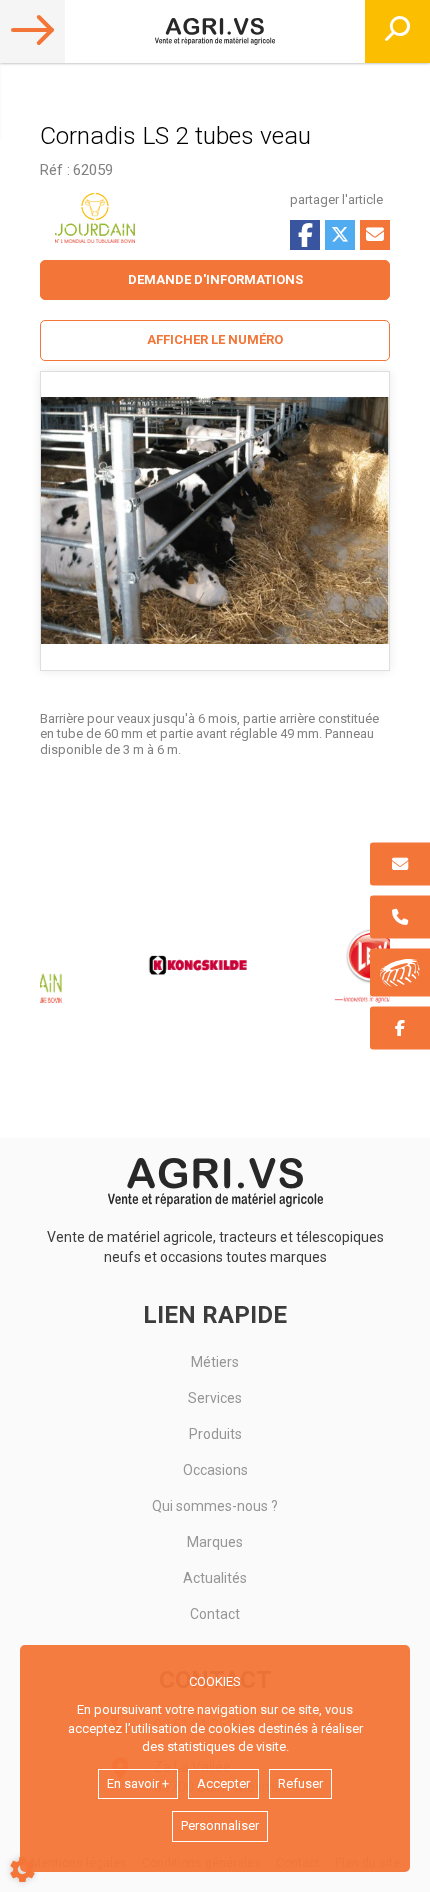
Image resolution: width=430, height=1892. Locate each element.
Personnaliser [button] (220, 1825)
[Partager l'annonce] (375, 235)
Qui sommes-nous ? (215, 1506)
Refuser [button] (300, 1783)
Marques (215, 1542)
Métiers (215, 1362)
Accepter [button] (223, 1783)
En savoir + (138, 1783)
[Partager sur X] (340, 235)
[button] (215, 340)
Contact (215, 1614)
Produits (215, 1434)
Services (215, 1398)
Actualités (215, 1578)
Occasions (215, 1470)
